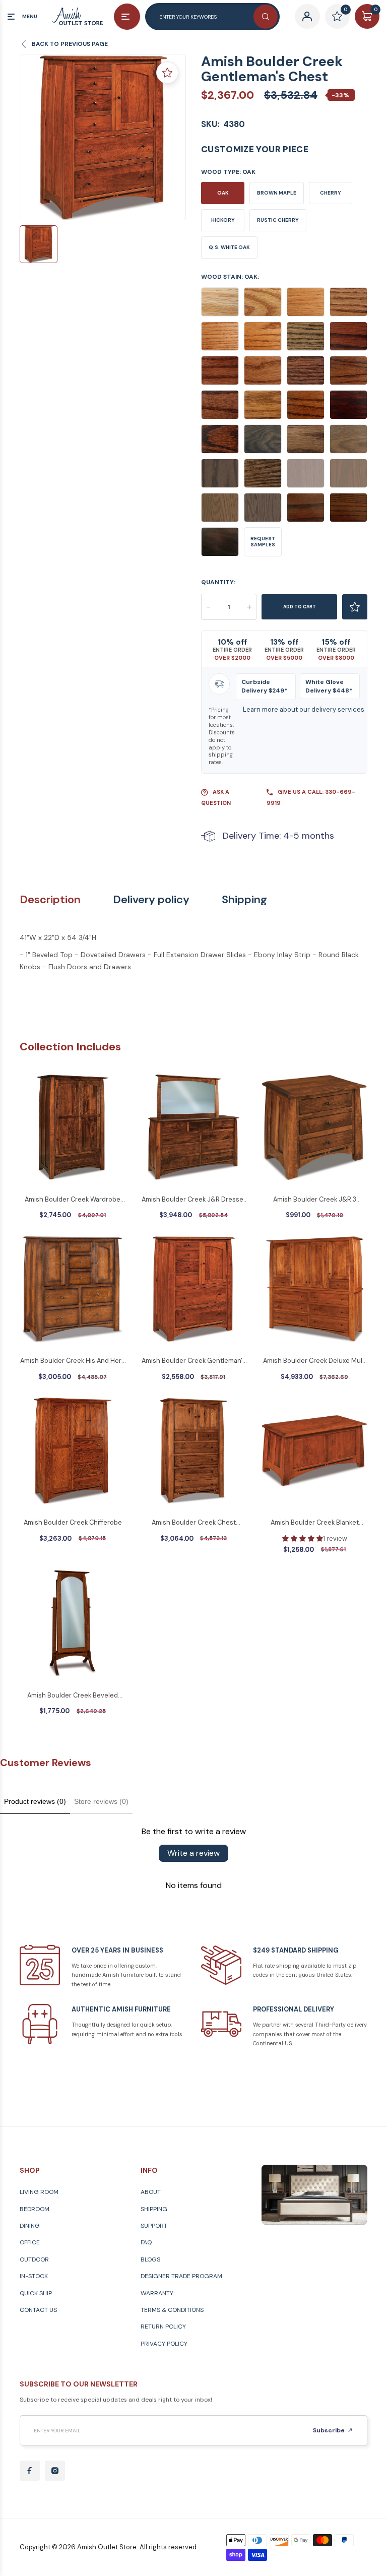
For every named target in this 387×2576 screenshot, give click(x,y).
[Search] (266, 17)
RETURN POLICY (163, 2327)
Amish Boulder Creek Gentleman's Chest (194, 1361)
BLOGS (150, 2259)
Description (50, 900)
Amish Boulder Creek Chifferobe (73, 1522)
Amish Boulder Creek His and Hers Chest (73, 1361)
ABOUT (151, 2192)
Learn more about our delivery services (304, 709)
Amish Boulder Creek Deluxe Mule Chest (315, 1361)
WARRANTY (157, 2293)
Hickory (223, 220)
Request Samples (263, 542)
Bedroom (35, 2209)
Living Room (39, 2192)
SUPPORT (154, 2226)
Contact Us (38, 2310)
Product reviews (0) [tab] (35, 1801)
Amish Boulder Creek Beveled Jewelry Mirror (73, 1696)
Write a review (193, 1853)
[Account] (307, 16)
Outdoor (34, 2259)
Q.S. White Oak (229, 247)
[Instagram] (55, 2471)
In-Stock (34, 2276)
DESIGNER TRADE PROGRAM (181, 2276)
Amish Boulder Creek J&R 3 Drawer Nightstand (315, 1200)
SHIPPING (154, 2209)
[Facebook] (30, 2471)
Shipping (244, 900)
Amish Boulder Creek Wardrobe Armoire (73, 1200)
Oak (223, 193)
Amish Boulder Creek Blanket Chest (315, 1523)
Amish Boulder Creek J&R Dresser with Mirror (194, 1200)
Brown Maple (277, 193)
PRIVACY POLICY (164, 2344)
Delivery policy (151, 900)
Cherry (331, 193)
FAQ (146, 2242)
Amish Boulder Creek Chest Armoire (194, 1523)
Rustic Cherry (278, 220)
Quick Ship (36, 2293)
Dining (30, 2226)
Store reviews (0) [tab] (101, 1801)
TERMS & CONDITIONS (172, 2310)
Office (30, 2242)
